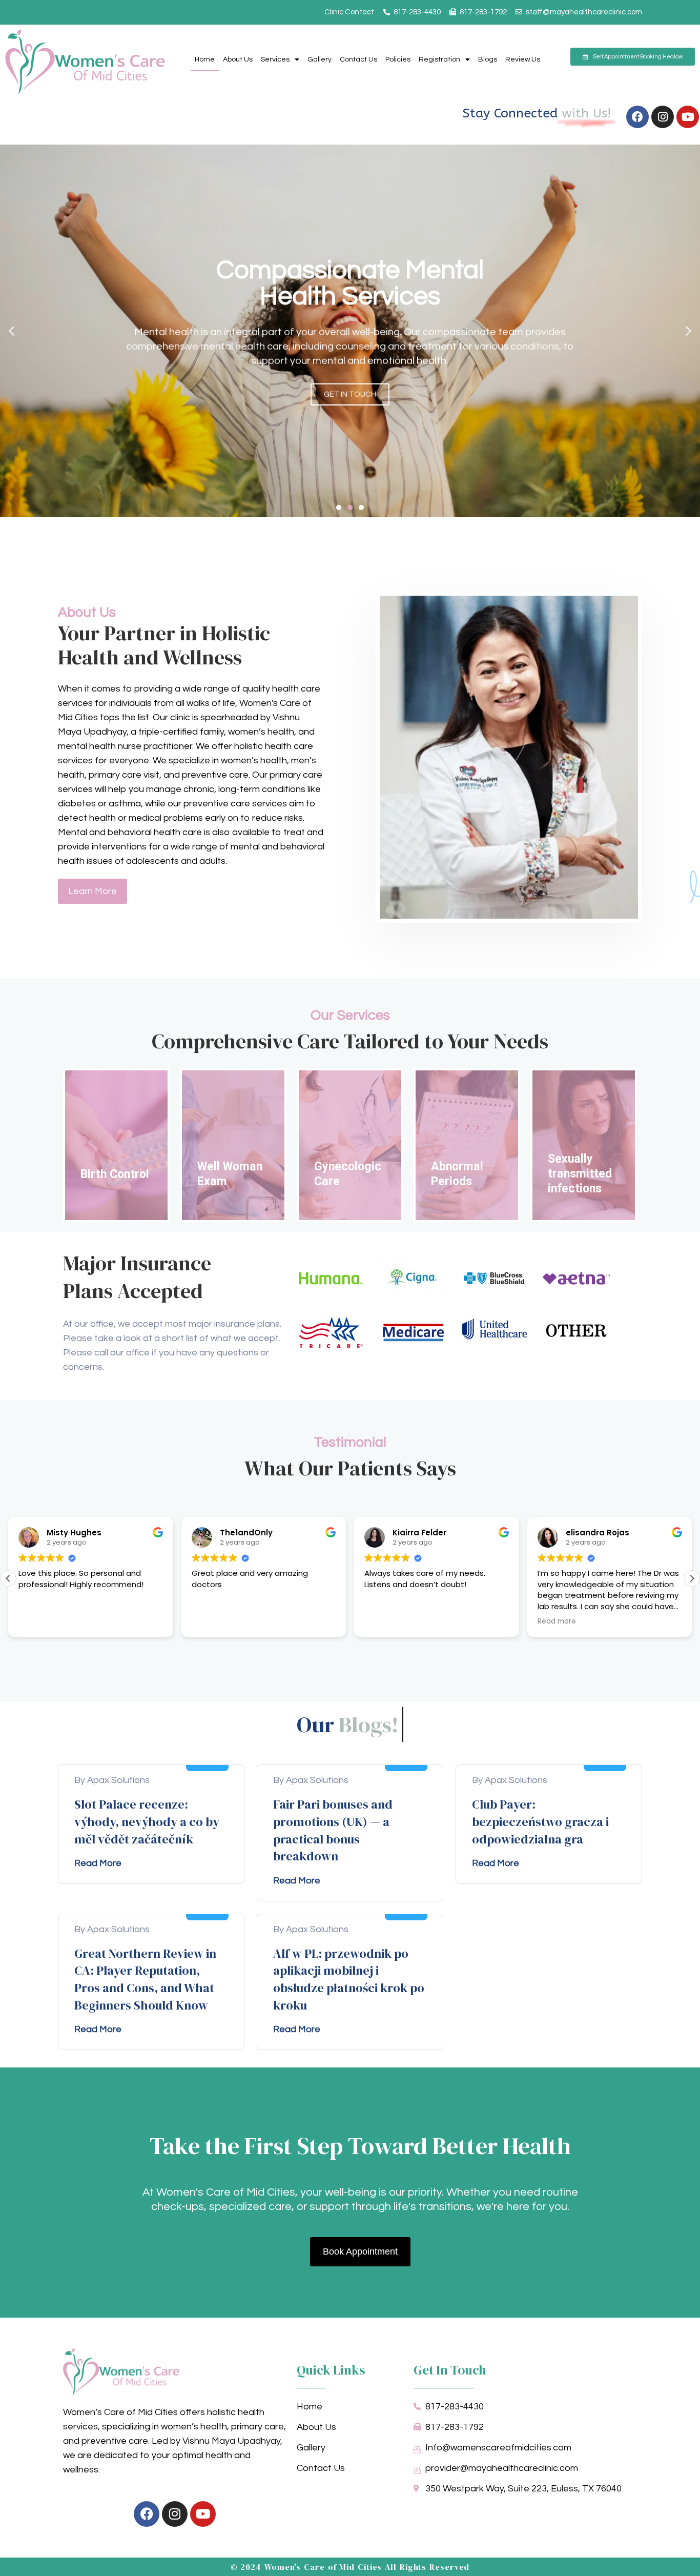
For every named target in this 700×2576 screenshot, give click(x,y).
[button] (12, 331)
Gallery (320, 59)
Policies (398, 59)
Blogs (488, 59)
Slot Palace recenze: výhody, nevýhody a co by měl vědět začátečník (147, 1821)
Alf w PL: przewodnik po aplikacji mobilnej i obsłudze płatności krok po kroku (349, 1979)
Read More (98, 1863)
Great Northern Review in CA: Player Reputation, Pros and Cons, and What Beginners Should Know (145, 1979)
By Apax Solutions (112, 1780)
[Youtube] (688, 117)
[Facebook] (637, 117)
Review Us (523, 59)
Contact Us (358, 59)
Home (205, 59)
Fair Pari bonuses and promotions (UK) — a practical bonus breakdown (333, 1830)
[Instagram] (663, 117)
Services (275, 59)
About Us (238, 59)
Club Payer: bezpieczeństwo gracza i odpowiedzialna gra (540, 1821)
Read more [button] (557, 1621)
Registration (439, 59)
